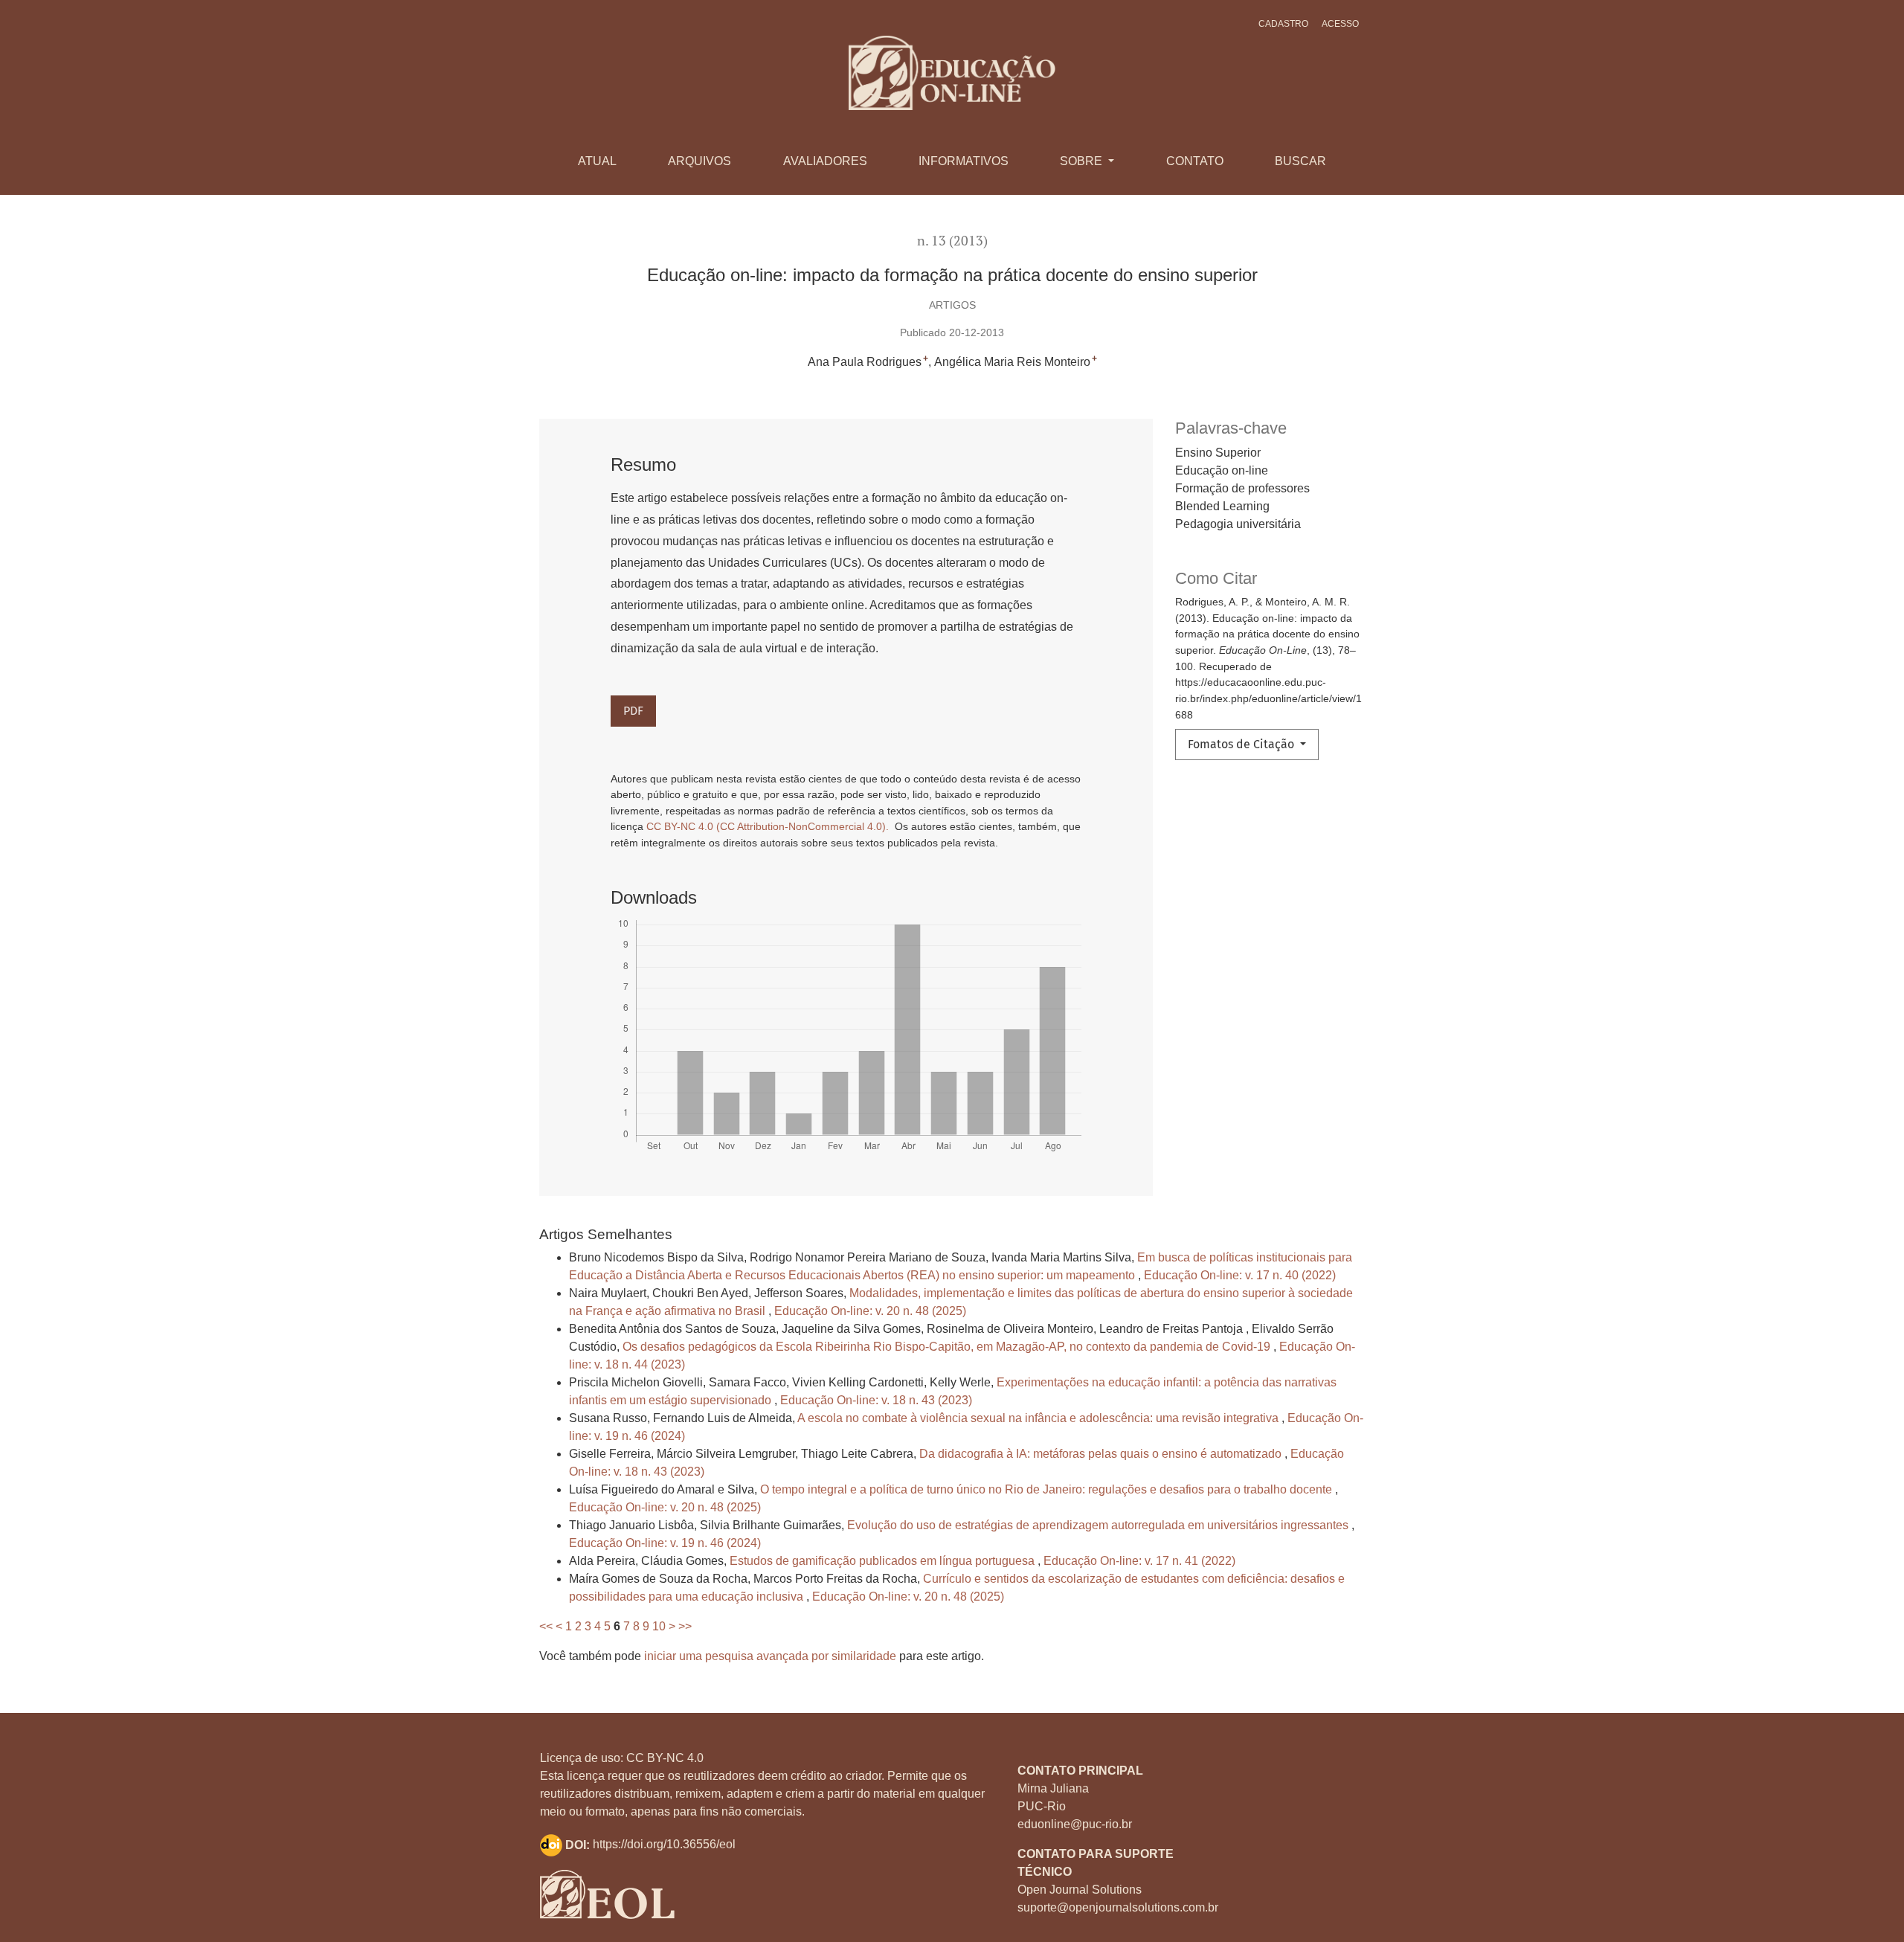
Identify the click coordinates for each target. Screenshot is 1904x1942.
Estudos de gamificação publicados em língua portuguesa (884, 1561)
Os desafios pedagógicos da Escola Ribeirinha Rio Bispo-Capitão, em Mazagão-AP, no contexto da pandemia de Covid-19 (948, 1347)
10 (659, 1626)
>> (685, 1626)
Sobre (1083, 161)
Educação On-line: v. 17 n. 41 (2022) (1139, 1561)
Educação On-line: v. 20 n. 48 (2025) (870, 1311)
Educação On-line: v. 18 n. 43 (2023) (876, 1400)
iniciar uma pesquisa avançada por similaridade (770, 1656)
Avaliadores (825, 161)
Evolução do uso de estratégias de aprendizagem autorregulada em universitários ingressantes (1099, 1525)
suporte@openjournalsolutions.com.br (1118, 1907)
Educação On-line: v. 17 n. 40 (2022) (1240, 1275)
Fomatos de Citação (1242, 744)
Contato (1195, 161)
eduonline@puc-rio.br (1075, 1824)
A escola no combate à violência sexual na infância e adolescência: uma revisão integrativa (1039, 1418)
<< (546, 1626)
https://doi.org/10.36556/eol (664, 1845)
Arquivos (699, 161)
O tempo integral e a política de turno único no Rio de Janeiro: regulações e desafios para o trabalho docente (1048, 1489)
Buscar (1300, 161)
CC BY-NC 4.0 (665, 1758)
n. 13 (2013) (952, 241)
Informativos (964, 161)
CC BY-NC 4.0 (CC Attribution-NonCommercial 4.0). (769, 826)
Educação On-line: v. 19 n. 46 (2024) (665, 1543)
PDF (633, 711)
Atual (597, 161)
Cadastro (1283, 24)
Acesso (1340, 24)
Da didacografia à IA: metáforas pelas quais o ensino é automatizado (1102, 1454)
